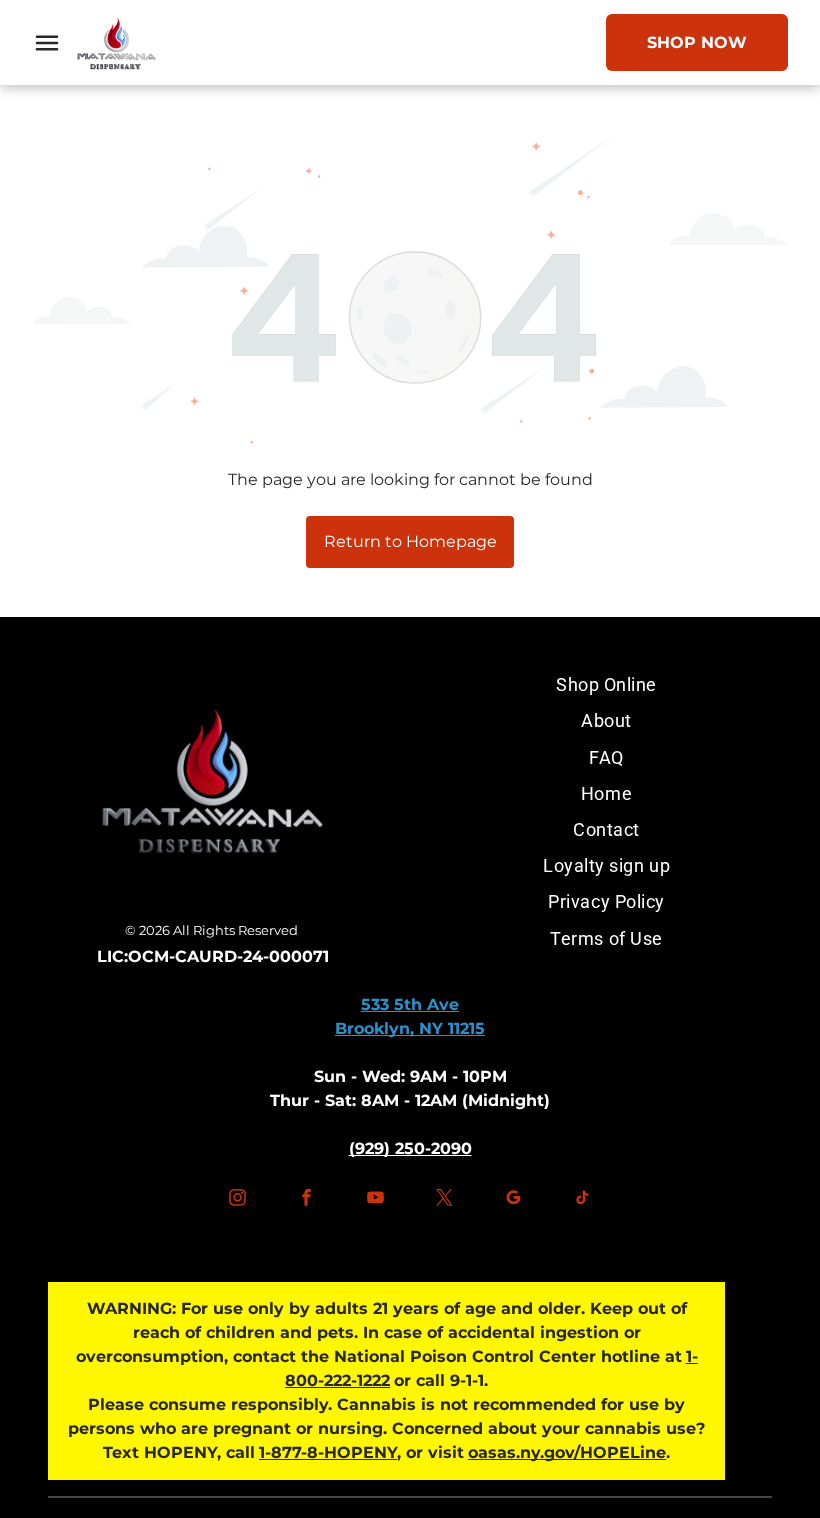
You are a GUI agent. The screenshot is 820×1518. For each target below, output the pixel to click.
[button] (47, 43)
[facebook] (306, 1200)
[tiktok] (583, 1200)
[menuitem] (606, 685)
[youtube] (375, 1200)
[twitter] (445, 1200)
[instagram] (237, 1200)
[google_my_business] (514, 1200)
